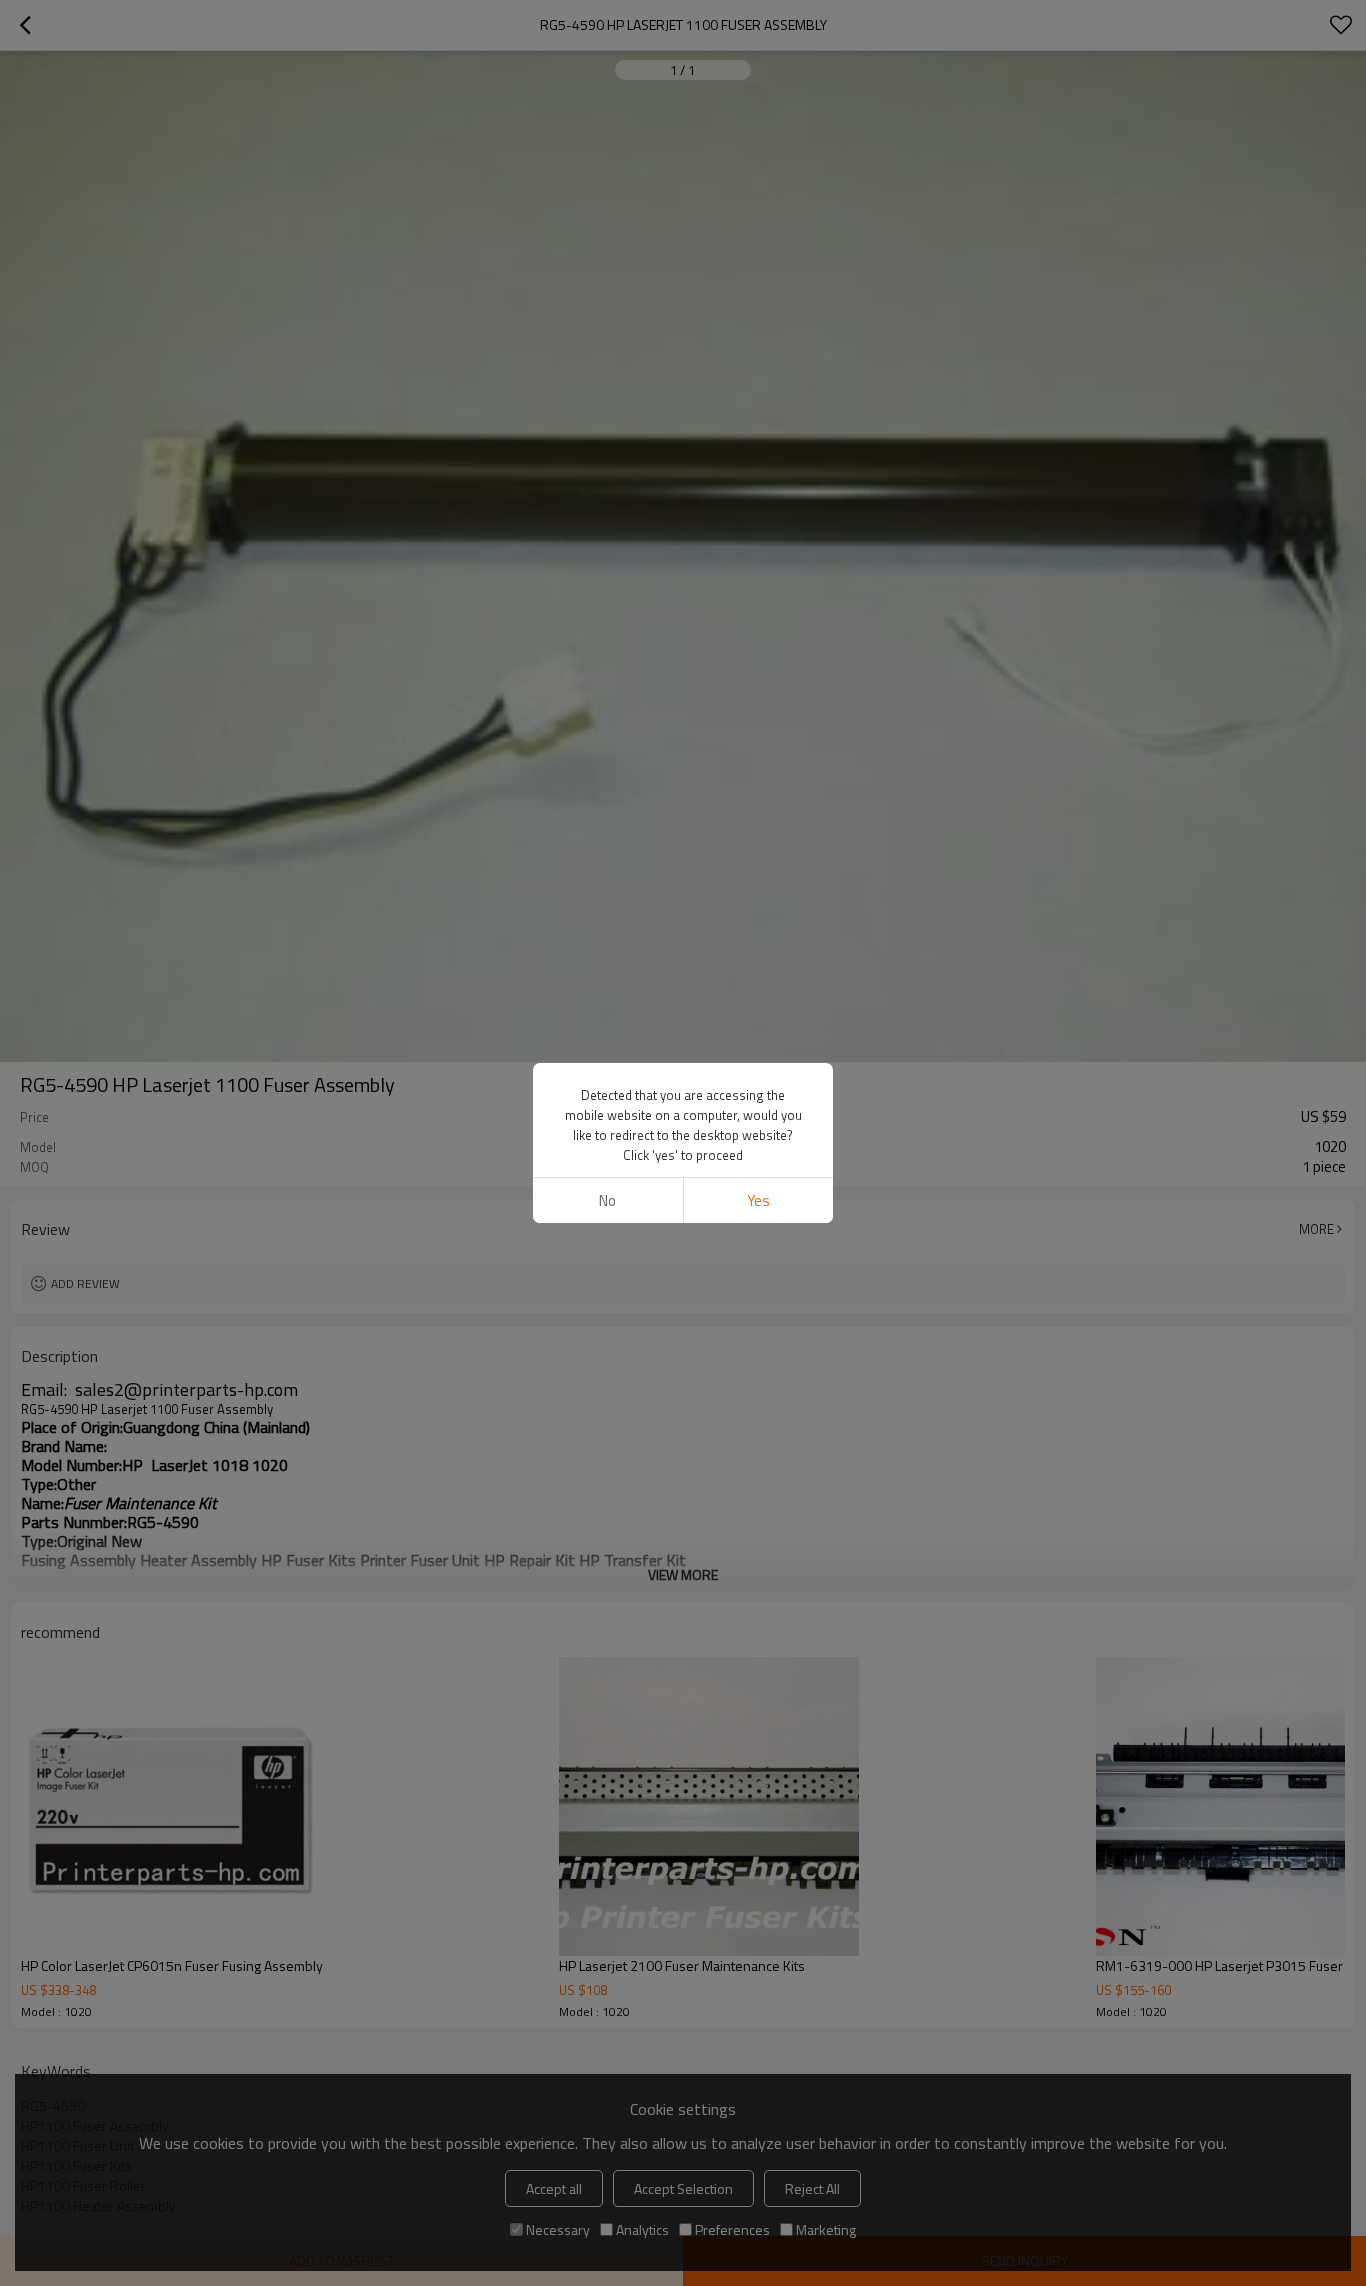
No (607, 1200)
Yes (758, 1200)
